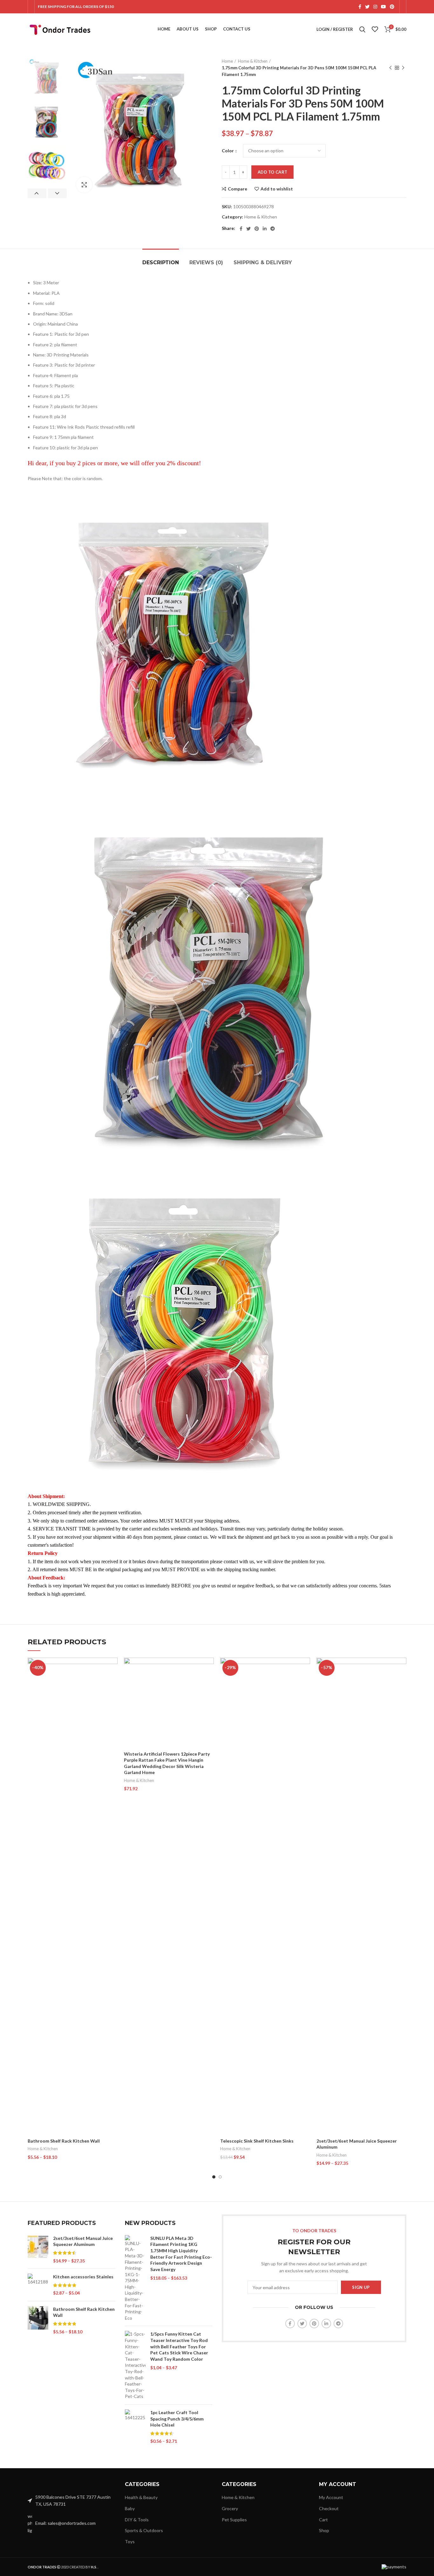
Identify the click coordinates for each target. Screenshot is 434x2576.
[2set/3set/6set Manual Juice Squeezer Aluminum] (38, 2249)
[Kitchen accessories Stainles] (38, 2285)
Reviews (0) (206, 262)
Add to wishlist (277, 189)
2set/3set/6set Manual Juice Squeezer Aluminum (83, 2241)
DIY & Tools (137, 2520)
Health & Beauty (141, 2497)
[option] (47, 77)
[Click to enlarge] (84, 185)
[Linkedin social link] (265, 229)
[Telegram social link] (273, 229)
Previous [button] (37, 193)
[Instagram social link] (375, 7)
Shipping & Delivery (263, 262)
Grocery (230, 2508)
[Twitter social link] (367, 7)
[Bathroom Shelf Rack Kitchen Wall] (38, 2320)
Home (227, 61)
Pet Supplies (234, 2520)
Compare (237, 189)
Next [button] (57, 193)
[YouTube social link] (383, 7)
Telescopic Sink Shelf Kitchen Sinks (257, 2141)
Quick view (113, 1682)
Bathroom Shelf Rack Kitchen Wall (64, 2141)
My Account (331, 2497)
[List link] (71, 2523)
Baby (130, 2508)
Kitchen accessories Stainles (83, 2277)
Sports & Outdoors (144, 2530)
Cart (323, 2520)
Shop (324, 2530)
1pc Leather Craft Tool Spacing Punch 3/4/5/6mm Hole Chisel (177, 2419)
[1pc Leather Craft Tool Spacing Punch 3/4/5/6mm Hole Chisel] (135, 2427)
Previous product (390, 68)
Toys (130, 2541)
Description (161, 262)
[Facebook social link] (360, 7)
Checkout (329, 2508)
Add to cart (272, 172)
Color (228, 151)
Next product (403, 68)
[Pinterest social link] (392, 7)
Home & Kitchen (253, 61)
